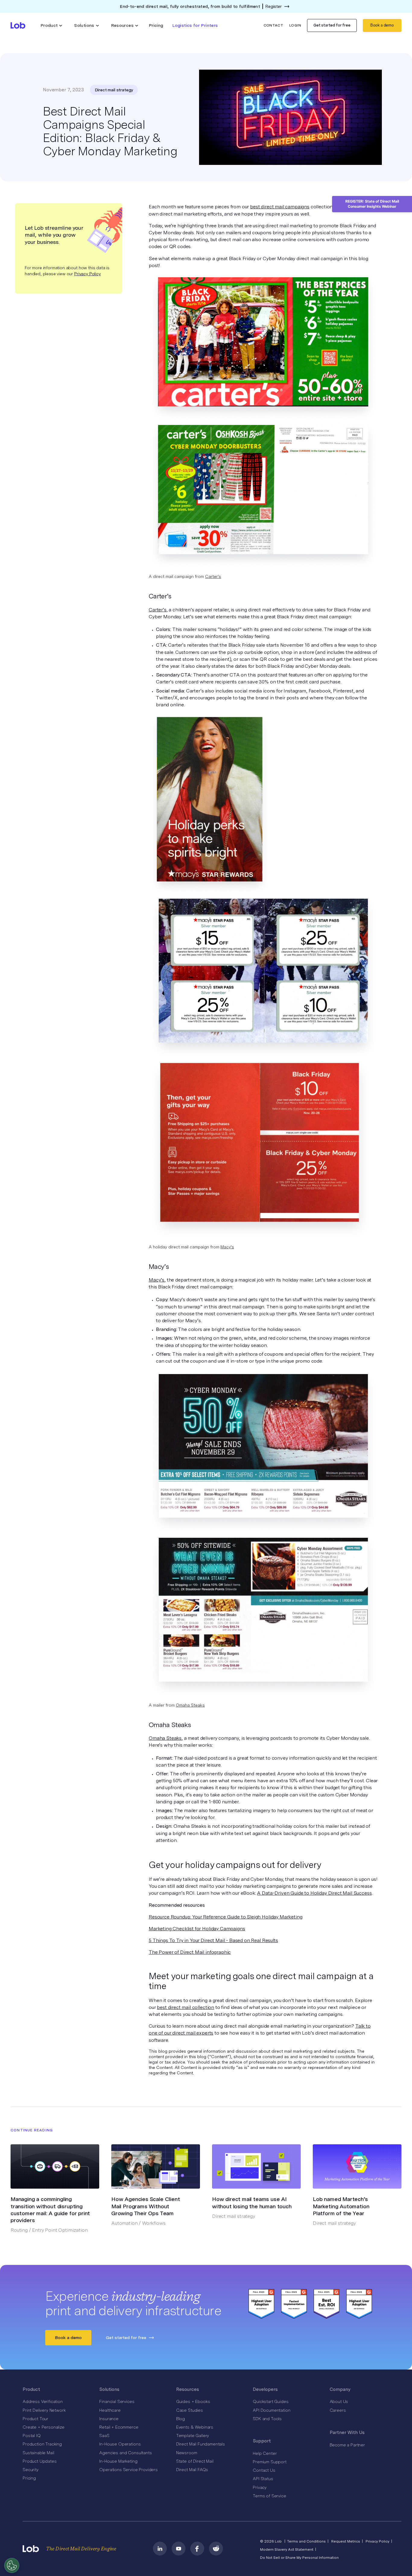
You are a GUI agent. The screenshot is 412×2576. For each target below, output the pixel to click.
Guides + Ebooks (193, 2401)
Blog (181, 2419)
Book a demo (382, 25)
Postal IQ (32, 2436)
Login (295, 25)
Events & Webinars (195, 2427)
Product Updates (40, 2461)
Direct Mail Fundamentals (201, 2444)
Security (31, 2470)
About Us (339, 2401)
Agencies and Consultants (125, 2453)
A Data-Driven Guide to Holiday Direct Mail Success (314, 1893)
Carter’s (158, 610)
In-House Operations (120, 2444)
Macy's (227, 1247)
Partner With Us (347, 2433)
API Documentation (271, 2410)
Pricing (156, 25)
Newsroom (187, 2453)
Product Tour (35, 2419)
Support (262, 2441)
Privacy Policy (87, 274)
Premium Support (270, 2462)
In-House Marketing (118, 2461)
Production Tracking (42, 2444)
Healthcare (110, 2410)
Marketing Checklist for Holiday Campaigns (197, 1929)
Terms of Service (269, 2496)
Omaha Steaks (190, 1705)
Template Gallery (193, 2436)
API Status (263, 2479)
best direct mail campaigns (280, 207)
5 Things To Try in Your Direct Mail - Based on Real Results (213, 1940)
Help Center (265, 2453)
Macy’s (157, 1280)
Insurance (109, 2419)
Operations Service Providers (128, 2470)
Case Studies (190, 2410)
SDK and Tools (267, 2419)
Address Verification (43, 2401)
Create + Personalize (44, 2427)
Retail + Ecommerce (119, 2427)
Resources (188, 2389)
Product (31, 2389)
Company (340, 2389)
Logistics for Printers (195, 25)
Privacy (260, 2487)
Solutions (109, 2389)
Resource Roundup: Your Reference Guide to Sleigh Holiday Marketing (225, 1917)
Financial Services (117, 2401)
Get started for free (332, 25)
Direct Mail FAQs (192, 2470)
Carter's (213, 576)
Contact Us (264, 2470)
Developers (265, 2389)
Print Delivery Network (44, 2410)
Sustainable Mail (38, 2453)
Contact (274, 25)
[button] (51, 25)
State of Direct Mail (195, 2461)
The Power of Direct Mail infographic (190, 1952)
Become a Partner (347, 2445)
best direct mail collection (185, 2007)
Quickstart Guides (271, 2401)
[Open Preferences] (12, 2565)
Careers (338, 2410)
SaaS (104, 2436)
